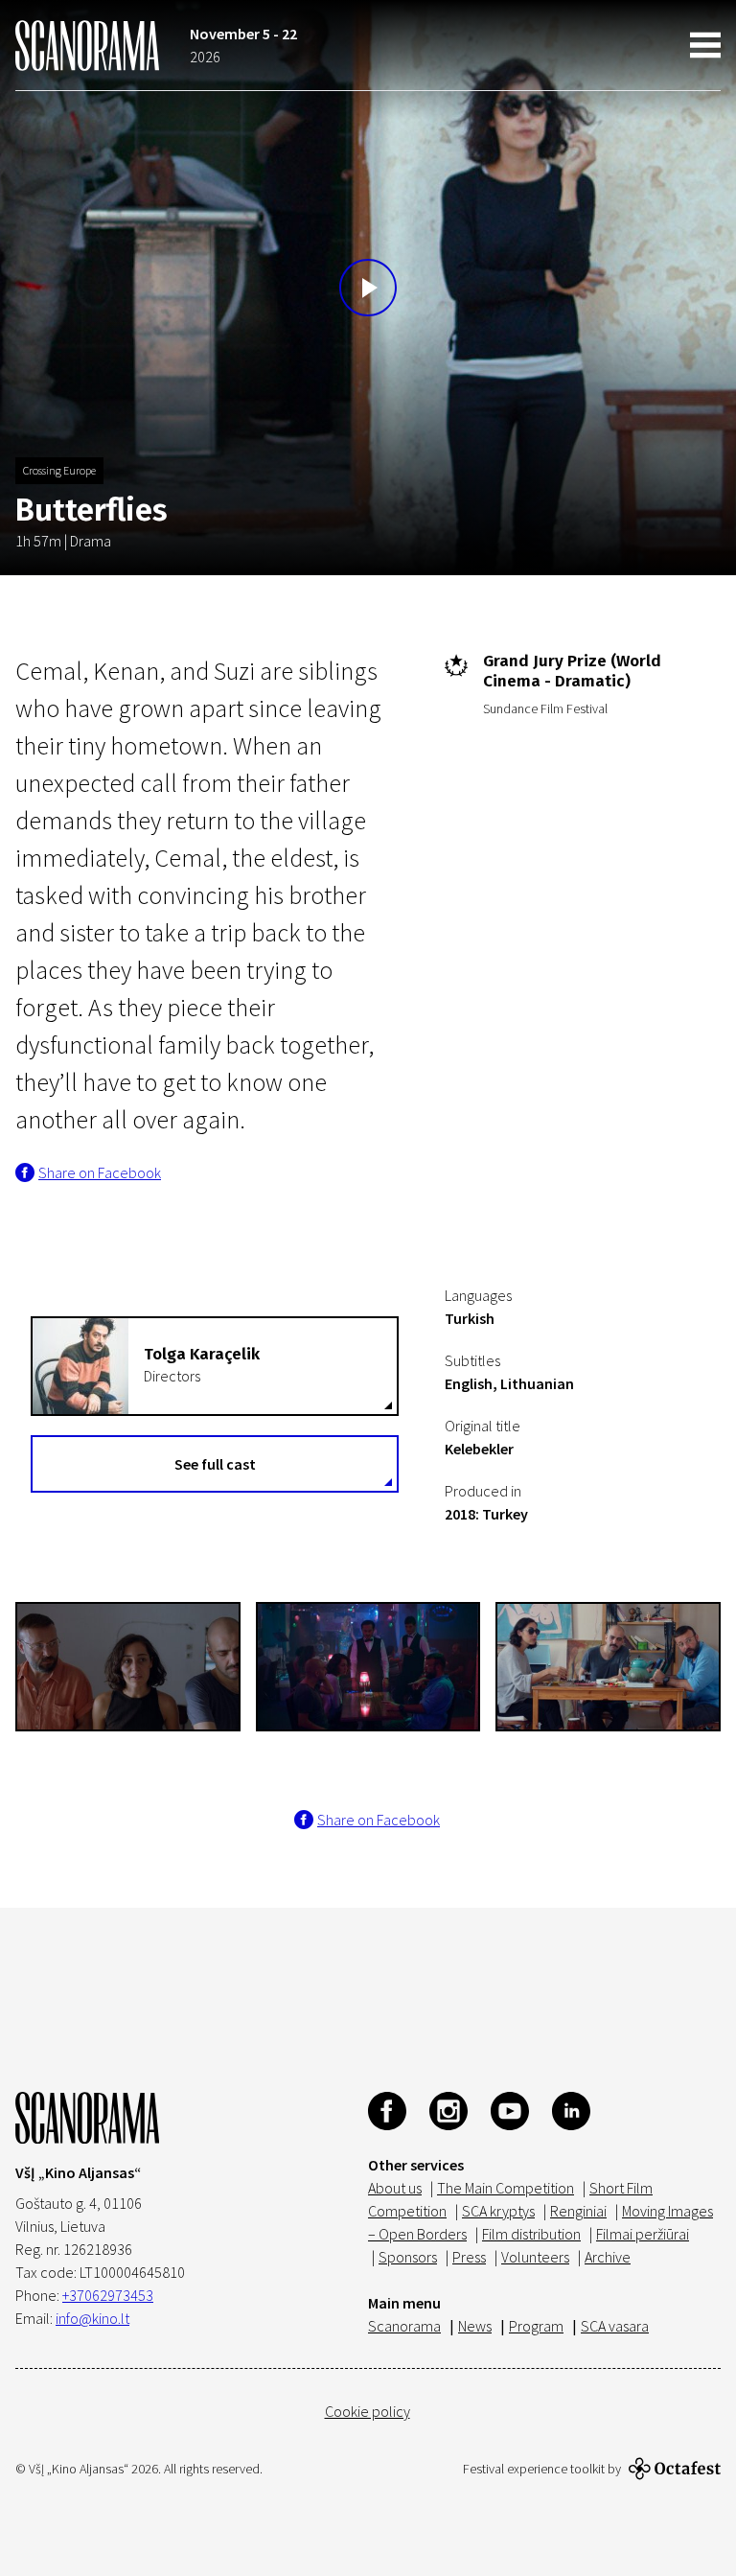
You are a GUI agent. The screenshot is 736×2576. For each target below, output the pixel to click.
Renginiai (578, 2211)
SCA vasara (615, 2326)
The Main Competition (506, 2188)
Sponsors (408, 2257)
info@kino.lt (92, 2318)
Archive (608, 2257)
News (475, 2326)
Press (469, 2257)
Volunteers (535, 2257)
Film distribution (531, 2234)
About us (395, 2188)
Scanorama (404, 2326)
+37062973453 (108, 2295)
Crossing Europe (59, 470)
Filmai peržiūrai (643, 2234)
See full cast (215, 1464)
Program (536, 2326)
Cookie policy (368, 2411)
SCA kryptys (498, 2211)
